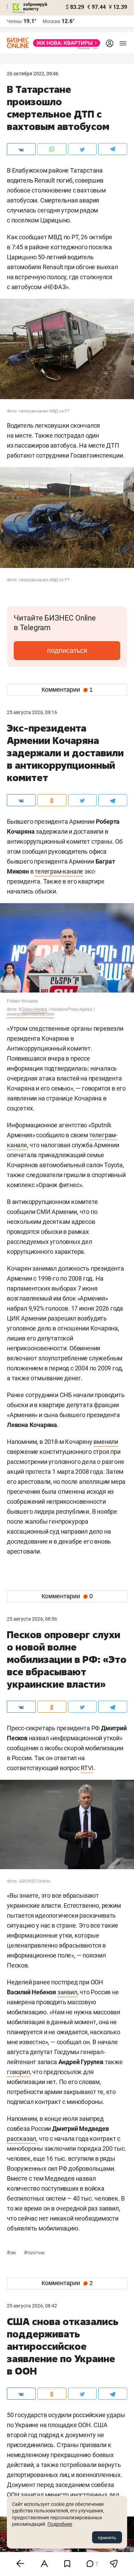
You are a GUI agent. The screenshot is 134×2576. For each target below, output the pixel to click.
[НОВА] (65, 43)
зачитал (32, 2495)
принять (107, 2537)
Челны (14, 21)
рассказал (21, 2139)
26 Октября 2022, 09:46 (33, 74)
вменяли (106, 1442)
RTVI (87, 1768)
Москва (51, 21)
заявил (67, 1992)
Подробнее (60, 2524)
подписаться (67, 650)
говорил (18, 2072)
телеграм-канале (59, 871)
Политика (34, 2253)
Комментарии (67, 690)
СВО (12, 2253)
